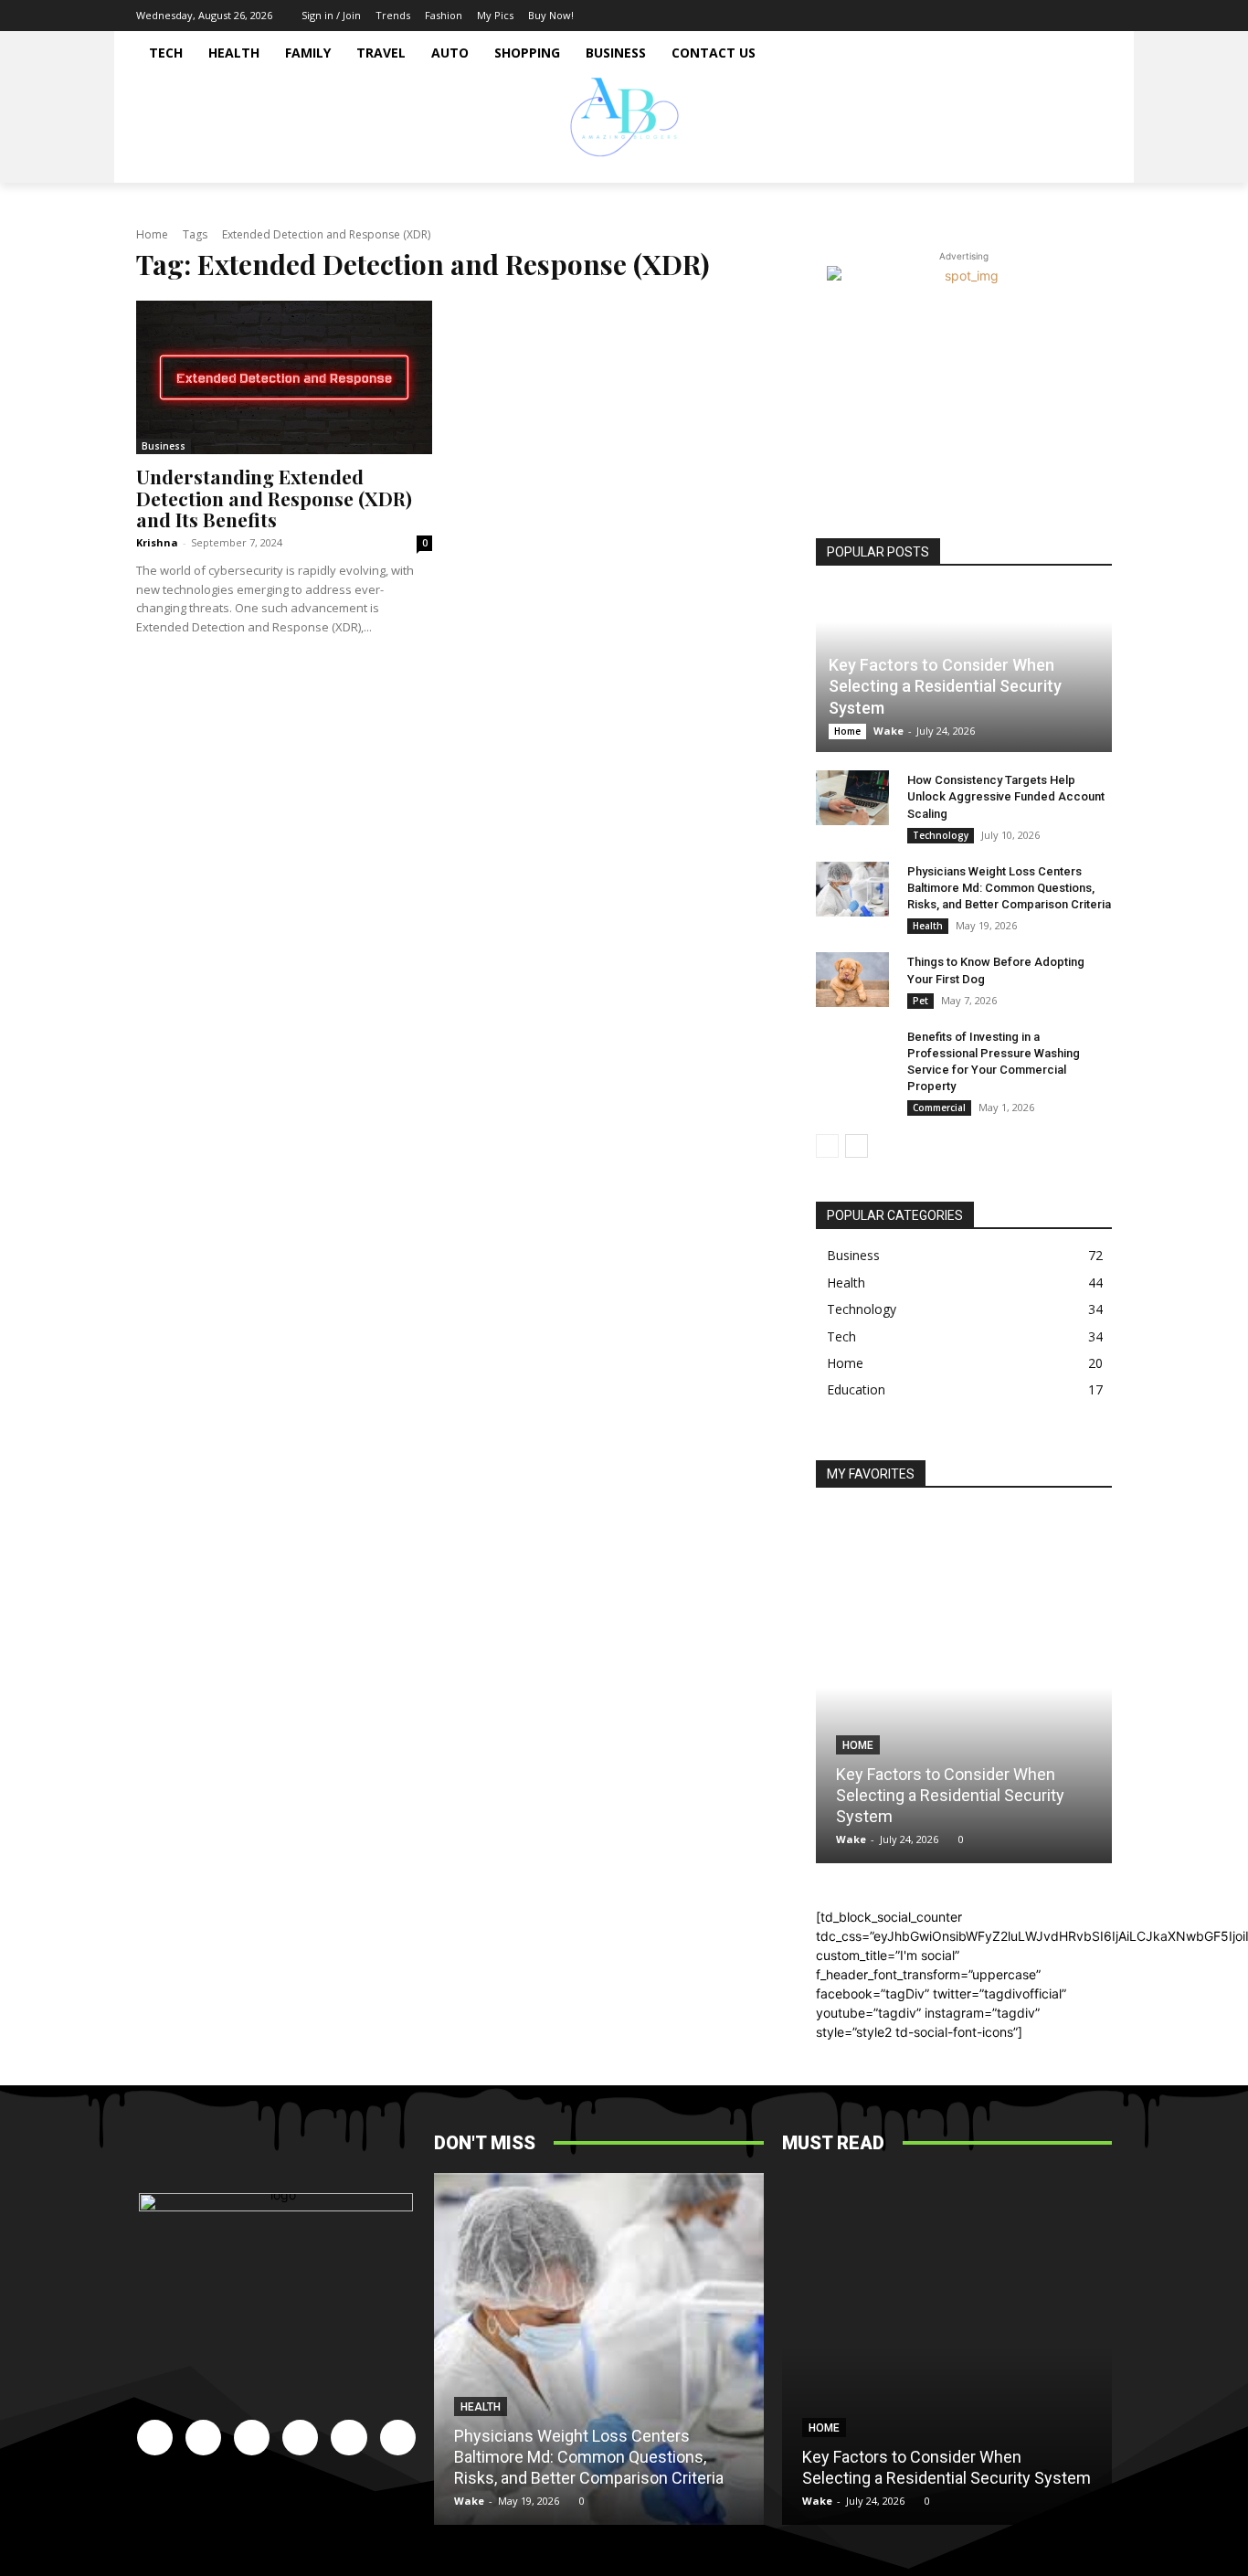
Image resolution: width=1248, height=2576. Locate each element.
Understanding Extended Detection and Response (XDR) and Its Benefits (274, 497)
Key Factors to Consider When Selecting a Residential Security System (945, 686)
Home (152, 234)
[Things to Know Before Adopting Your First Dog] (852, 980)
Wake (888, 731)
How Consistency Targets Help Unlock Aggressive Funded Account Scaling (1006, 796)
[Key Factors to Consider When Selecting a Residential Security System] (964, 1687)
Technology (941, 835)
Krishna (157, 542)
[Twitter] (1098, 16)
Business (164, 446)
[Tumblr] (1071, 16)
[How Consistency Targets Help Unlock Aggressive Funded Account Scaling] (852, 798)
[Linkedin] (1016, 16)
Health (928, 926)
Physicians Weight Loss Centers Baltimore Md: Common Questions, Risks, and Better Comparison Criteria (1009, 888)
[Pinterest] (1043, 16)
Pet (920, 1001)
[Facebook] (961, 16)
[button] (1090, 161)
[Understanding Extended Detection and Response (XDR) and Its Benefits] (284, 377)
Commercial (939, 1108)
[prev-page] (827, 1146)
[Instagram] (989, 16)
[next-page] (857, 1146)
